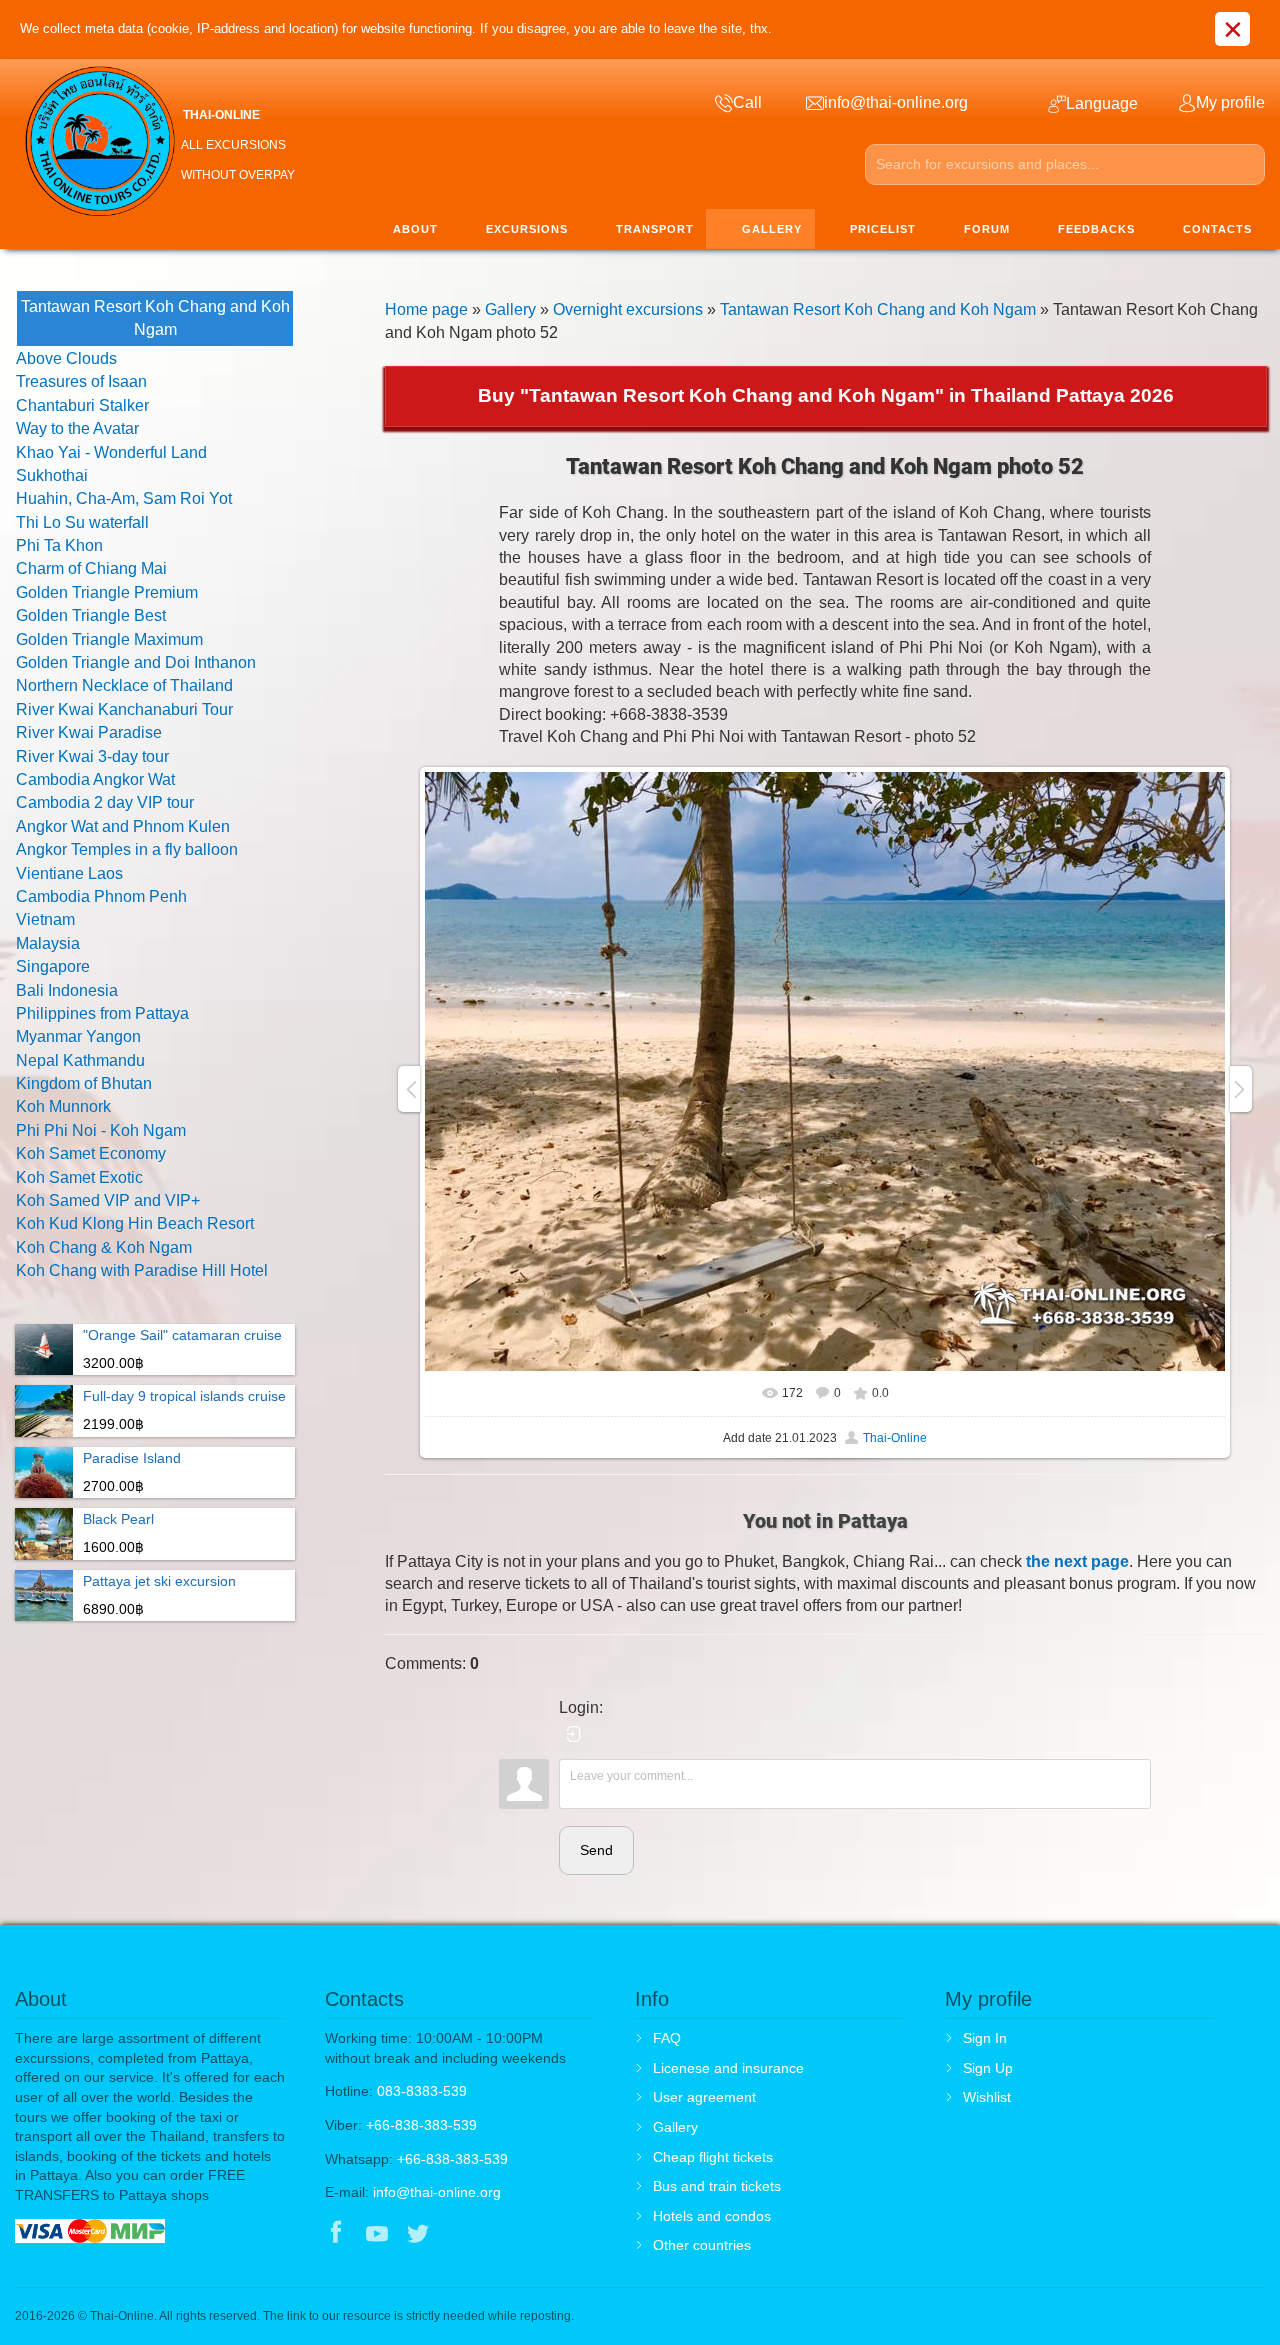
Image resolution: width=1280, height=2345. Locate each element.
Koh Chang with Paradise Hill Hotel (142, 1270)
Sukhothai (52, 475)
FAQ (667, 2038)
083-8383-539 (422, 2091)
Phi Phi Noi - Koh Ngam (101, 1130)
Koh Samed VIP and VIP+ (108, 1200)
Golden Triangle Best (91, 615)
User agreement (704, 2097)
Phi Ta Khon (59, 545)
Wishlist (987, 2097)
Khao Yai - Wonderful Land (111, 452)
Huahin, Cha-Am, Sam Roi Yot (124, 498)
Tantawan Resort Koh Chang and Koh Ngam (878, 309)
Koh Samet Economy (91, 1153)
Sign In (985, 2038)
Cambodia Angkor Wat (95, 779)
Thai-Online (895, 1438)
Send (596, 1850)
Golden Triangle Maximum (109, 639)
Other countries (702, 2245)
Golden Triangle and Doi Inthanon (136, 662)
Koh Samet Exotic (79, 1177)
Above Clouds (66, 358)
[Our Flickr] (501, 2235)
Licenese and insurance (728, 2068)
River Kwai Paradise (89, 732)
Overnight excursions (628, 309)
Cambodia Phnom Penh (101, 896)
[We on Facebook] (336, 2235)
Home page (426, 309)
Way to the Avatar (77, 428)
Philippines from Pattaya (102, 1013)
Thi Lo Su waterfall (82, 522)
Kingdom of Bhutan (84, 1083)
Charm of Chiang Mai (91, 568)
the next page (1077, 1561)
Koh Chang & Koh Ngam (104, 1247)
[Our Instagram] (459, 2235)
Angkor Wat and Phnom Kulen (123, 826)
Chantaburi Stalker (82, 405)
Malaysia (48, 943)
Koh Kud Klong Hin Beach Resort (135, 1223)
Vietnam (45, 919)
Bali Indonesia (67, 990)
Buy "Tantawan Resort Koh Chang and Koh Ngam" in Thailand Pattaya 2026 (826, 395)
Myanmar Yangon (78, 1036)
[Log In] (574, 1734)
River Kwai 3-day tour (92, 756)
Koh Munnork (63, 1106)
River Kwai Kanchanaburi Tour (124, 709)
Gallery (510, 309)
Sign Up (988, 2068)
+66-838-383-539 (421, 2125)
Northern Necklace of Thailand (124, 685)
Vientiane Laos (69, 873)
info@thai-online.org (437, 2192)
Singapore (53, 966)
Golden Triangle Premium (107, 592)
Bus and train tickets (717, 2186)
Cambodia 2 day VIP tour (105, 802)
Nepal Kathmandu (80, 1060)
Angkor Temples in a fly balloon (127, 849)
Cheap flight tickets (713, 2157)
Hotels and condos (712, 2216)
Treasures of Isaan (81, 381)
